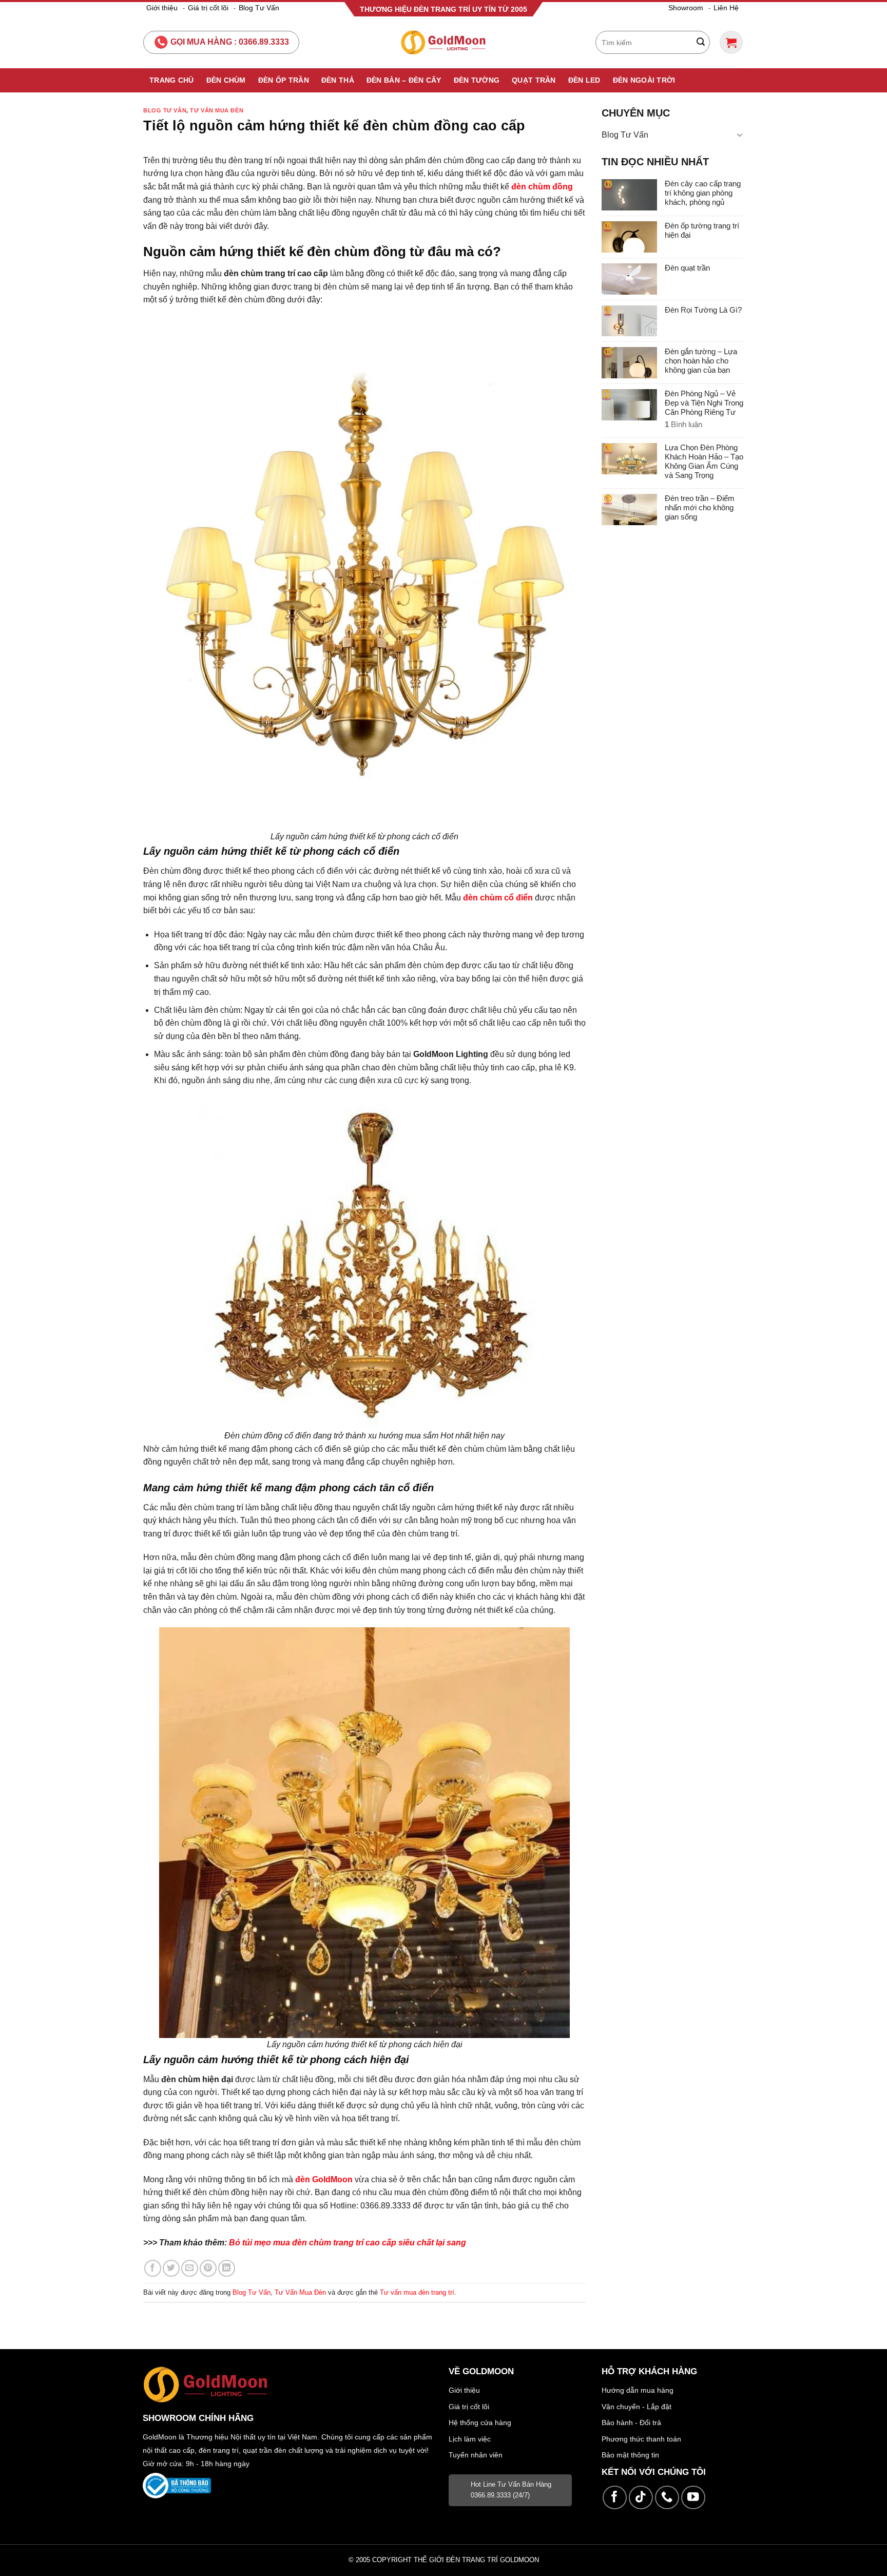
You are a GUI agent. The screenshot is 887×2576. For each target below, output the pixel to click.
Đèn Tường (477, 80)
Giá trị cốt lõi (208, 8)
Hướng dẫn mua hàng (638, 2390)
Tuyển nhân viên (476, 2455)
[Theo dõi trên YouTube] (693, 2498)
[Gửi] (701, 43)
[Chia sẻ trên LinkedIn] (227, 2268)
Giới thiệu (162, 8)
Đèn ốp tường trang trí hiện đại (702, 230)
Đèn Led (584, 80)
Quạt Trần (534, 80)
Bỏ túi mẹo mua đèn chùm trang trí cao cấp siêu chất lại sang (348, 2243)
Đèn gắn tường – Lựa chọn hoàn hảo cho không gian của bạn (701, 361)
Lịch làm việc (470, 2439)
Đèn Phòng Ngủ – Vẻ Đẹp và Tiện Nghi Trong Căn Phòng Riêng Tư (704, 403)
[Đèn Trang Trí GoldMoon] (444, 42)
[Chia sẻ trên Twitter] (171, 2268)
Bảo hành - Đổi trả (631, 2423)
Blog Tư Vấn (259, 8)
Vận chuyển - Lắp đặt (637, 2407)
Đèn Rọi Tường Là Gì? (703, 310)
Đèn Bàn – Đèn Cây (404, 80)
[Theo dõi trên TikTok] (641, 2498)
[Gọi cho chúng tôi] (667, 2498)
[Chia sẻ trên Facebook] (153, 2268)
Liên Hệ (726, 8)
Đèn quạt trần (687, 268)
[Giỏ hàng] (731, 42)
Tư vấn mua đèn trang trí (417, 2292)
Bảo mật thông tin (630, 2455)
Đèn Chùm (226, 80)
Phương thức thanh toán (641, 2439)
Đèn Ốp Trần (284, 80)
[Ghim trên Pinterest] (208, 2268)
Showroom (686, 8)
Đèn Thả (338, 80)
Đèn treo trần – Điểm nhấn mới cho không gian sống (700, 507)
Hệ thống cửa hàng (480, 2423)
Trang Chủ (172, 80)
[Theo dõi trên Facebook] (615, 2498)
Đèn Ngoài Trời (644, 80)
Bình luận (683, 424)
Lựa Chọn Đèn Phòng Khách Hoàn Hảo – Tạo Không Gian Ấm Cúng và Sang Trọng (704, 461)
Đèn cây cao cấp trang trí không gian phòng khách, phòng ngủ (703, 193)
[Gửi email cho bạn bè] (190, 2268)
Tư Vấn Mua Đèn (217, 110)
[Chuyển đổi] (740, 134)
